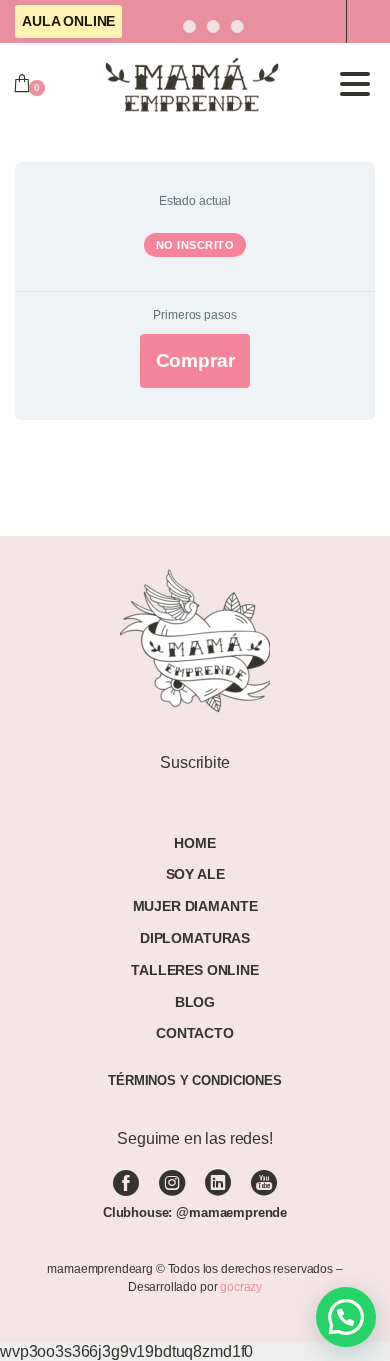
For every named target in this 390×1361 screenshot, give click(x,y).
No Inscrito (195, 245)
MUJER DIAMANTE (195, 906)
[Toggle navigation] (355, 84)
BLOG (195, 1002)
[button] (346, 1317)
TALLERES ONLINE (195, 970)
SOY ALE (195, 874)
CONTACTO (195, 1033)
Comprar (195, 360)
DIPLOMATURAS (195, 938)
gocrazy (241, 1287)
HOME (194, 843)
